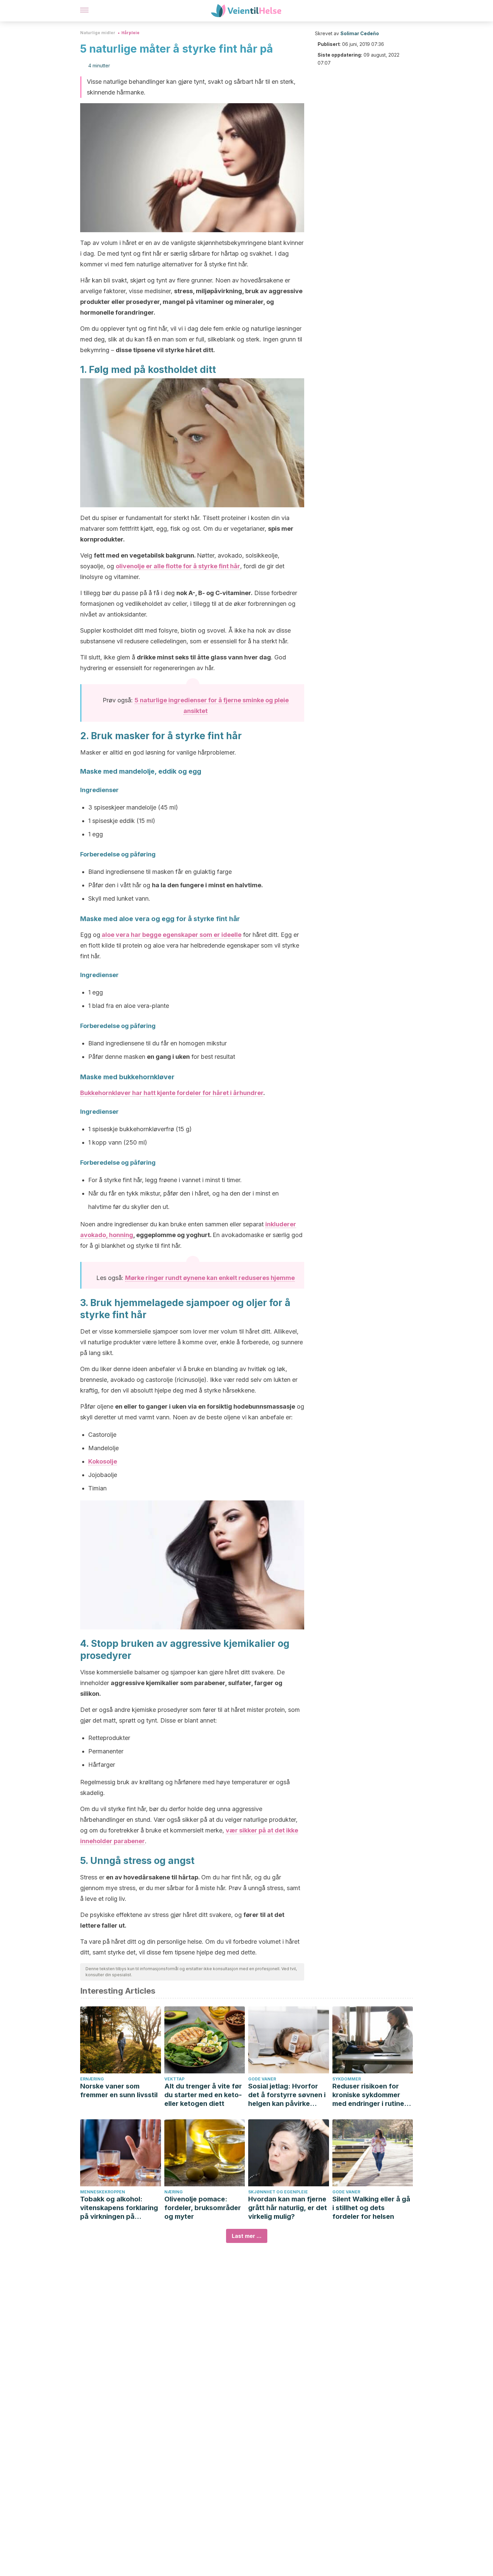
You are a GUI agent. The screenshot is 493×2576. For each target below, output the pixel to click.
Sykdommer (347, 2079)
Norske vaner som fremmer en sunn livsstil (119, 2090)
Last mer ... (247, 2236)
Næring (174, 2192)
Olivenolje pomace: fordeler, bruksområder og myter (203, 2208)
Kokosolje (103, 1461)
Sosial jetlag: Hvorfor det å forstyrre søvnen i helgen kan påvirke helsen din (287, 2095)
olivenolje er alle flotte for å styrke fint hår (178, 566)
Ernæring (92, 2079)
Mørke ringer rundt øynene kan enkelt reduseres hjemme (210, 1278)
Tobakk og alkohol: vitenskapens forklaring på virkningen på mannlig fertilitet (119, 2208)
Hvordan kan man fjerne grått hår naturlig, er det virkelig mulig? (288, 2208)
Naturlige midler (98, 33)
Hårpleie (130, 33)
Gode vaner (262, 2079)
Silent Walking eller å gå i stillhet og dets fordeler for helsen (371, 2208)
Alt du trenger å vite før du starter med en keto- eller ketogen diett (203, 2095)
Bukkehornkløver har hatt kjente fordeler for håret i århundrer (172, 1093)
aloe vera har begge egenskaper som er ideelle (171, 935)
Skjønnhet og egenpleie (278, 2192)
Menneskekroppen (103, 2192)
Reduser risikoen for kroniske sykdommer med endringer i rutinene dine (372, 2095)
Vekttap (174, 2079)
